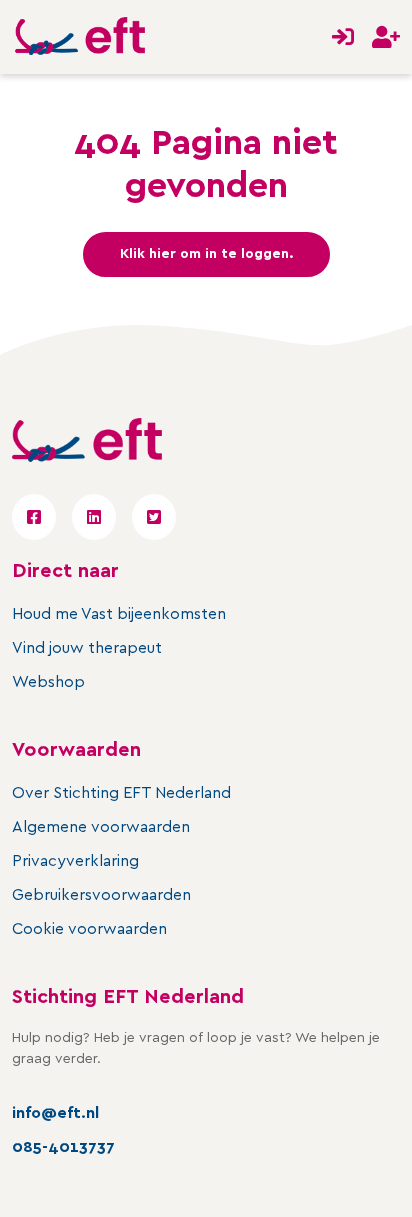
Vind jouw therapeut (87, 648)
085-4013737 (63, 1147)
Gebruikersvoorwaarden (101, 895)
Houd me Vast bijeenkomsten (119, 614)
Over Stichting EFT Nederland (121, 793)
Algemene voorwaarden (101, 827)
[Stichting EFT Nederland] (80, 37)
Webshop (48, 682)
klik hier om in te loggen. (206, 254)
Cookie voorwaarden (89, 929)
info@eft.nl (55, 1113)
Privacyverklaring (75, 861)
